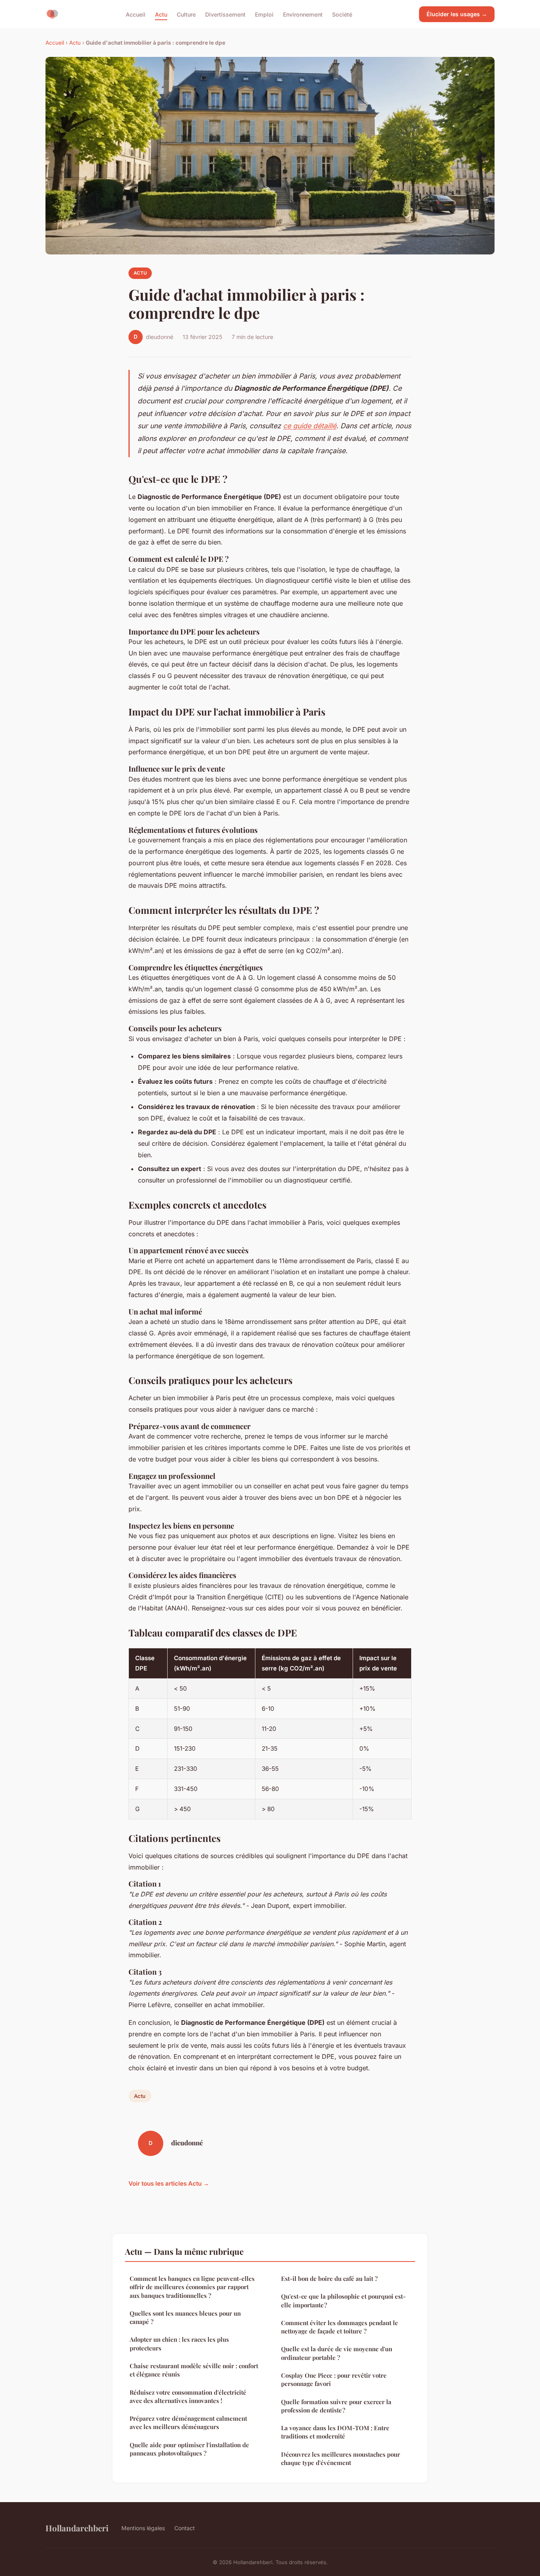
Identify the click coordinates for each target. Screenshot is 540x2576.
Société (342, 14)
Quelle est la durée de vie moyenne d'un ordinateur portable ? (337, 2353)
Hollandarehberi (77, 2528)
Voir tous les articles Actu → (169, 2183)
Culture (186, 14)
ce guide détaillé (310, 426)
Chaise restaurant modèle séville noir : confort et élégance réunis (194, 2370)
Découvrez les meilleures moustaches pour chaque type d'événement (341, 2458)
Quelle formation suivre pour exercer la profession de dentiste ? (336, 2406)
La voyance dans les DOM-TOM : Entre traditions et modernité (335, 2432)
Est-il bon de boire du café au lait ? (329, 2278)
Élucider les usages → (457, 14)
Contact (185, 2528)
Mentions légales (143, 2528)
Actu (161, 14)
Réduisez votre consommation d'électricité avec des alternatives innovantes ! (188, 2396)
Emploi (264, 14)
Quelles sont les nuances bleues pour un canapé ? (185, 2317)
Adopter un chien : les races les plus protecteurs (179, 2343)
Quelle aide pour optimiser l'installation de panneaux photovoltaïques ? (189, 2449)
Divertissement (225, 14)
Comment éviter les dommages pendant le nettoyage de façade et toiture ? (340, 2327)
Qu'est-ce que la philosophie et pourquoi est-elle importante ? (343, 2300)
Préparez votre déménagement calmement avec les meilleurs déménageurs (188, 2423)
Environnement (303, 14)
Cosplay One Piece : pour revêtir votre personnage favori (334, 2379)
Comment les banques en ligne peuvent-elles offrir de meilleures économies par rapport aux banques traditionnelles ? (192, 2287)
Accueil (136, 14)
